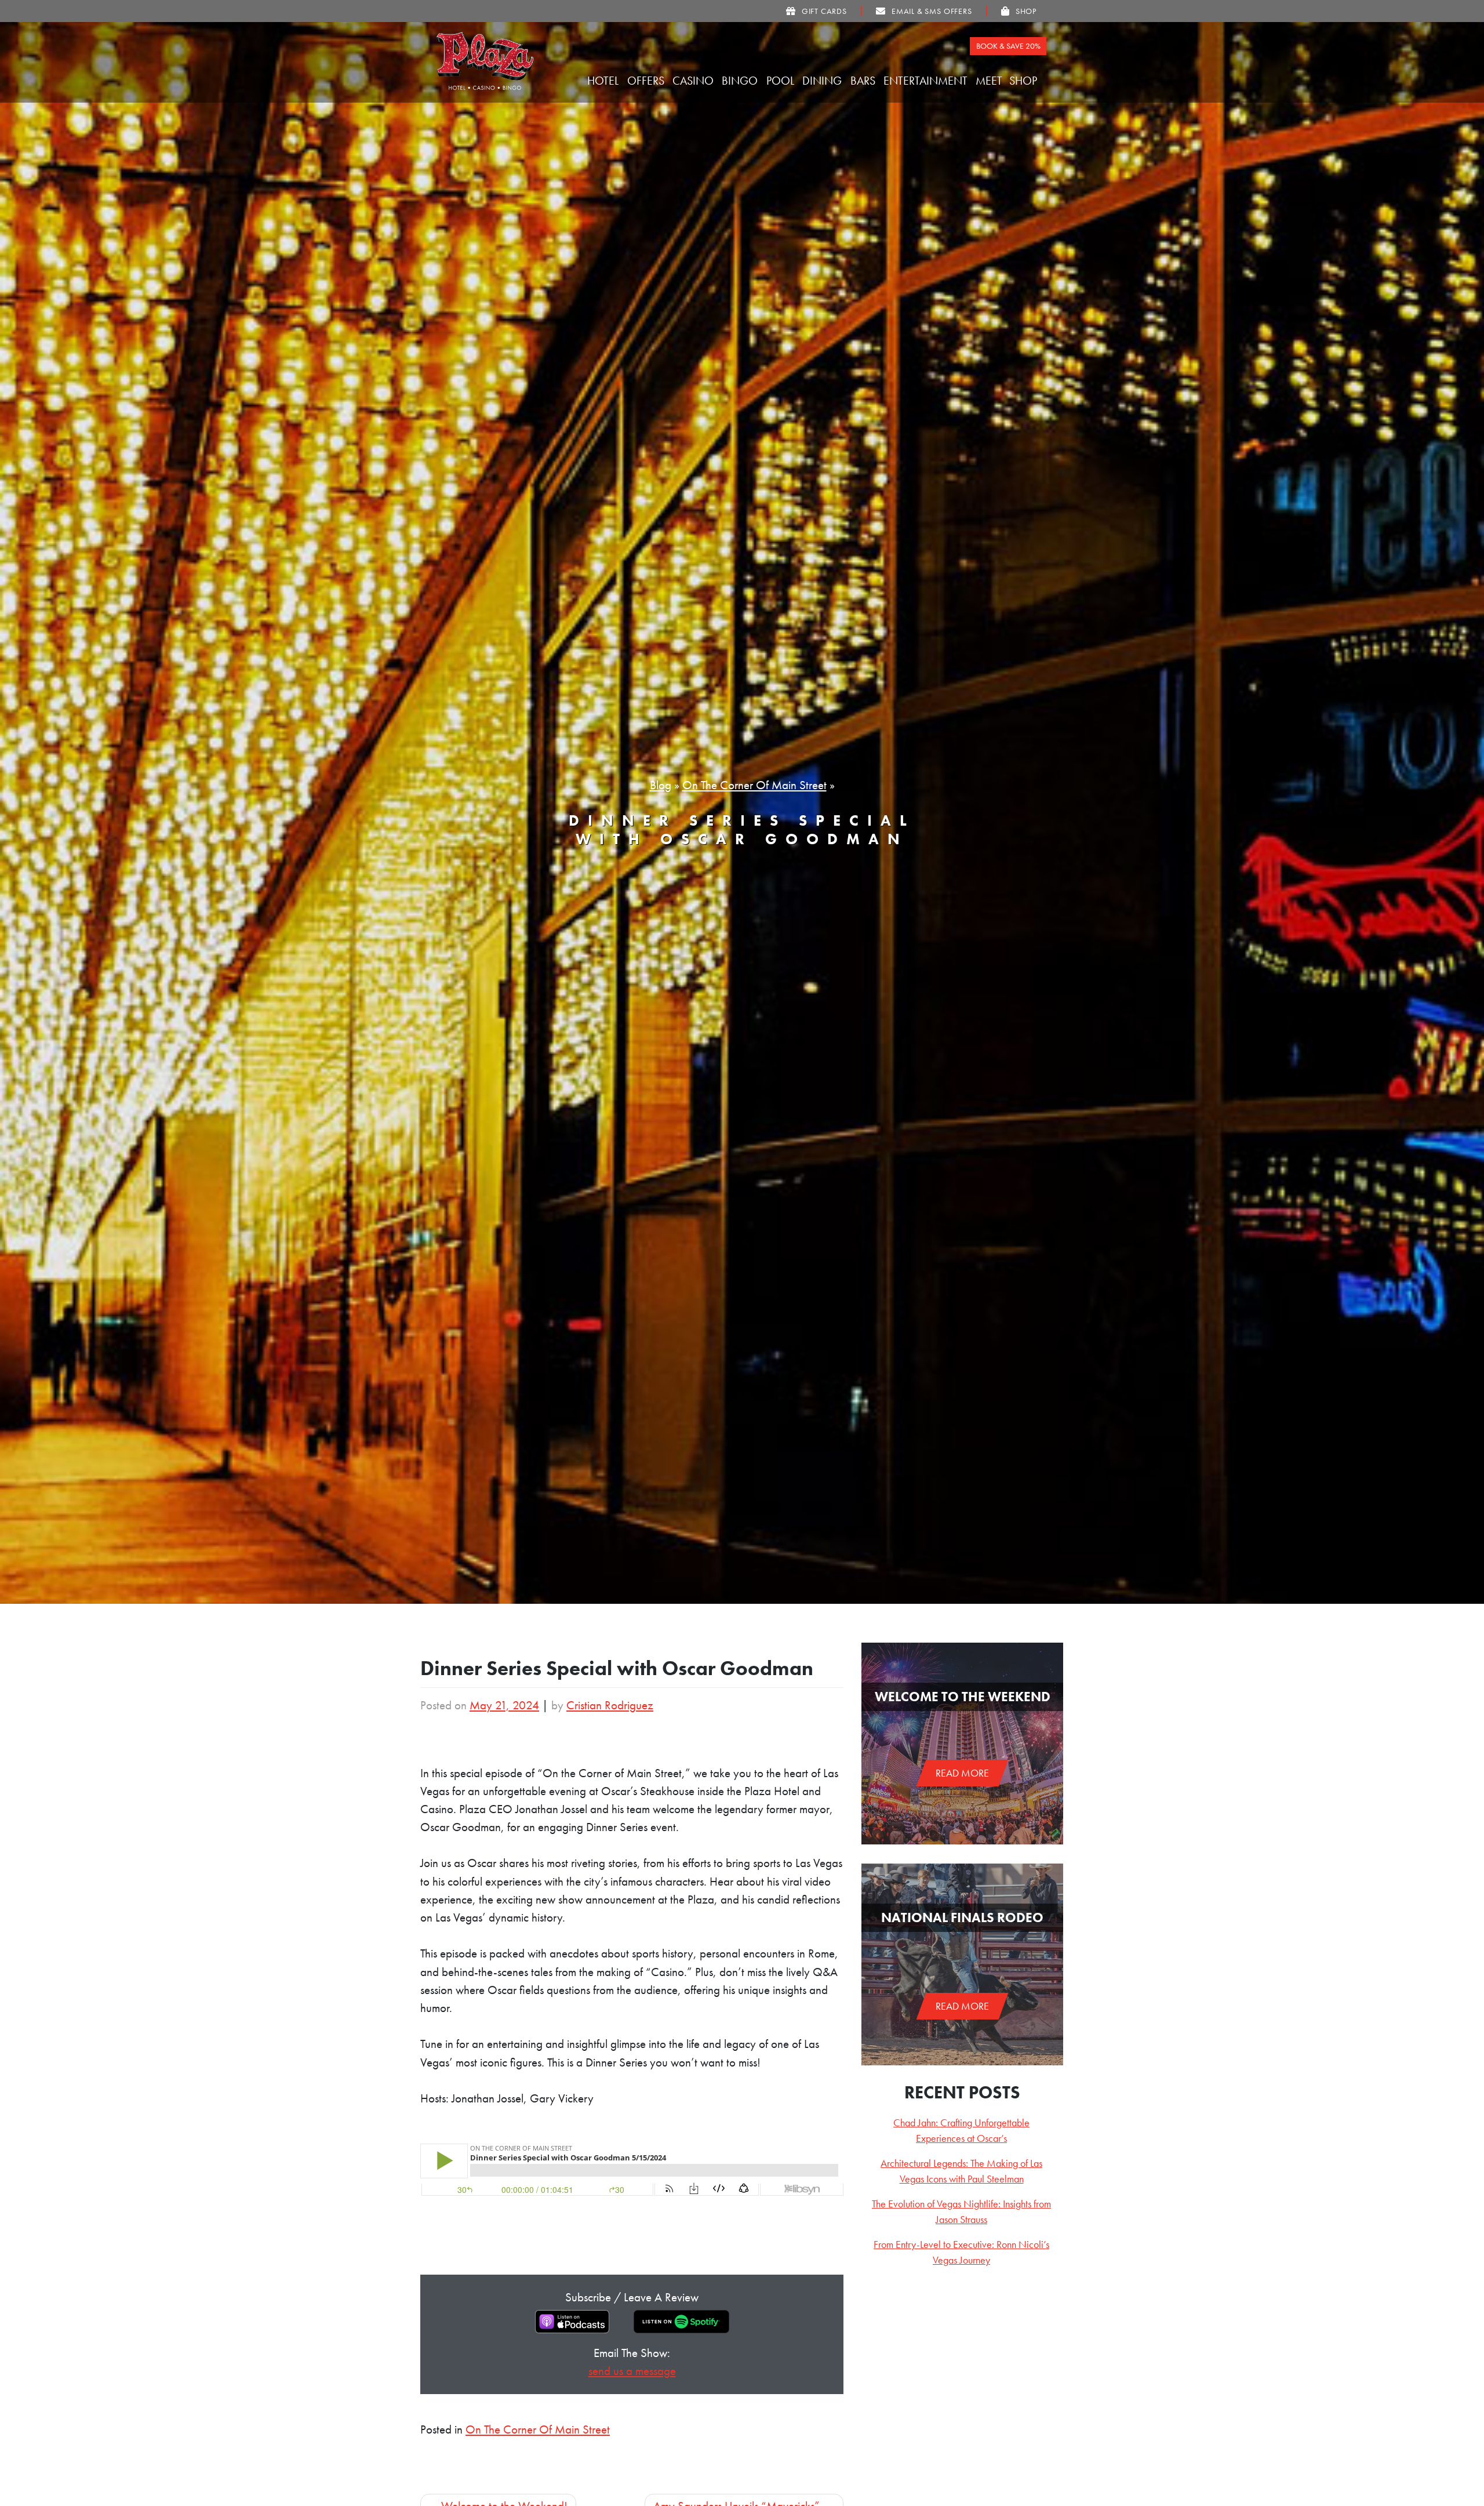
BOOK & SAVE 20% (1008, 46)
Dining (823, 81)
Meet (990, 81)
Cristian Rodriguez (610, 1705)
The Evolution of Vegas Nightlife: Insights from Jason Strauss (961, 2211)
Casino (694, 81)
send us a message (632, 2371)
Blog (661, 785)
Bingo (741, 81)
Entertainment (927, 81)
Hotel (604, 81)
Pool (782, 81)
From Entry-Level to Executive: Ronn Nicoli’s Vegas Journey (961, 2252)
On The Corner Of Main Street (754, 785)
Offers (647, 81)
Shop (1025, 81)
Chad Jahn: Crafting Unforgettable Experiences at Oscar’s (961, 2130)
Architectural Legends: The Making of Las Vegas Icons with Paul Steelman (961, 2171)
